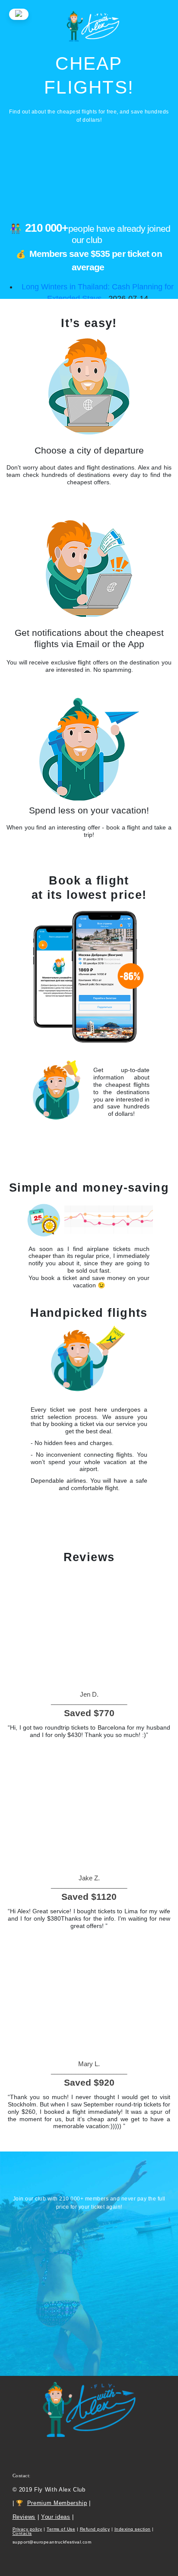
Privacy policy (27, 2529)
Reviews (24, 2517)
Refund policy (95, 2529)
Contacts (22, 2533)
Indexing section (133, 2529)
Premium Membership (57, 2503)
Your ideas (56, 2517)
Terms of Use (61, 2529)
